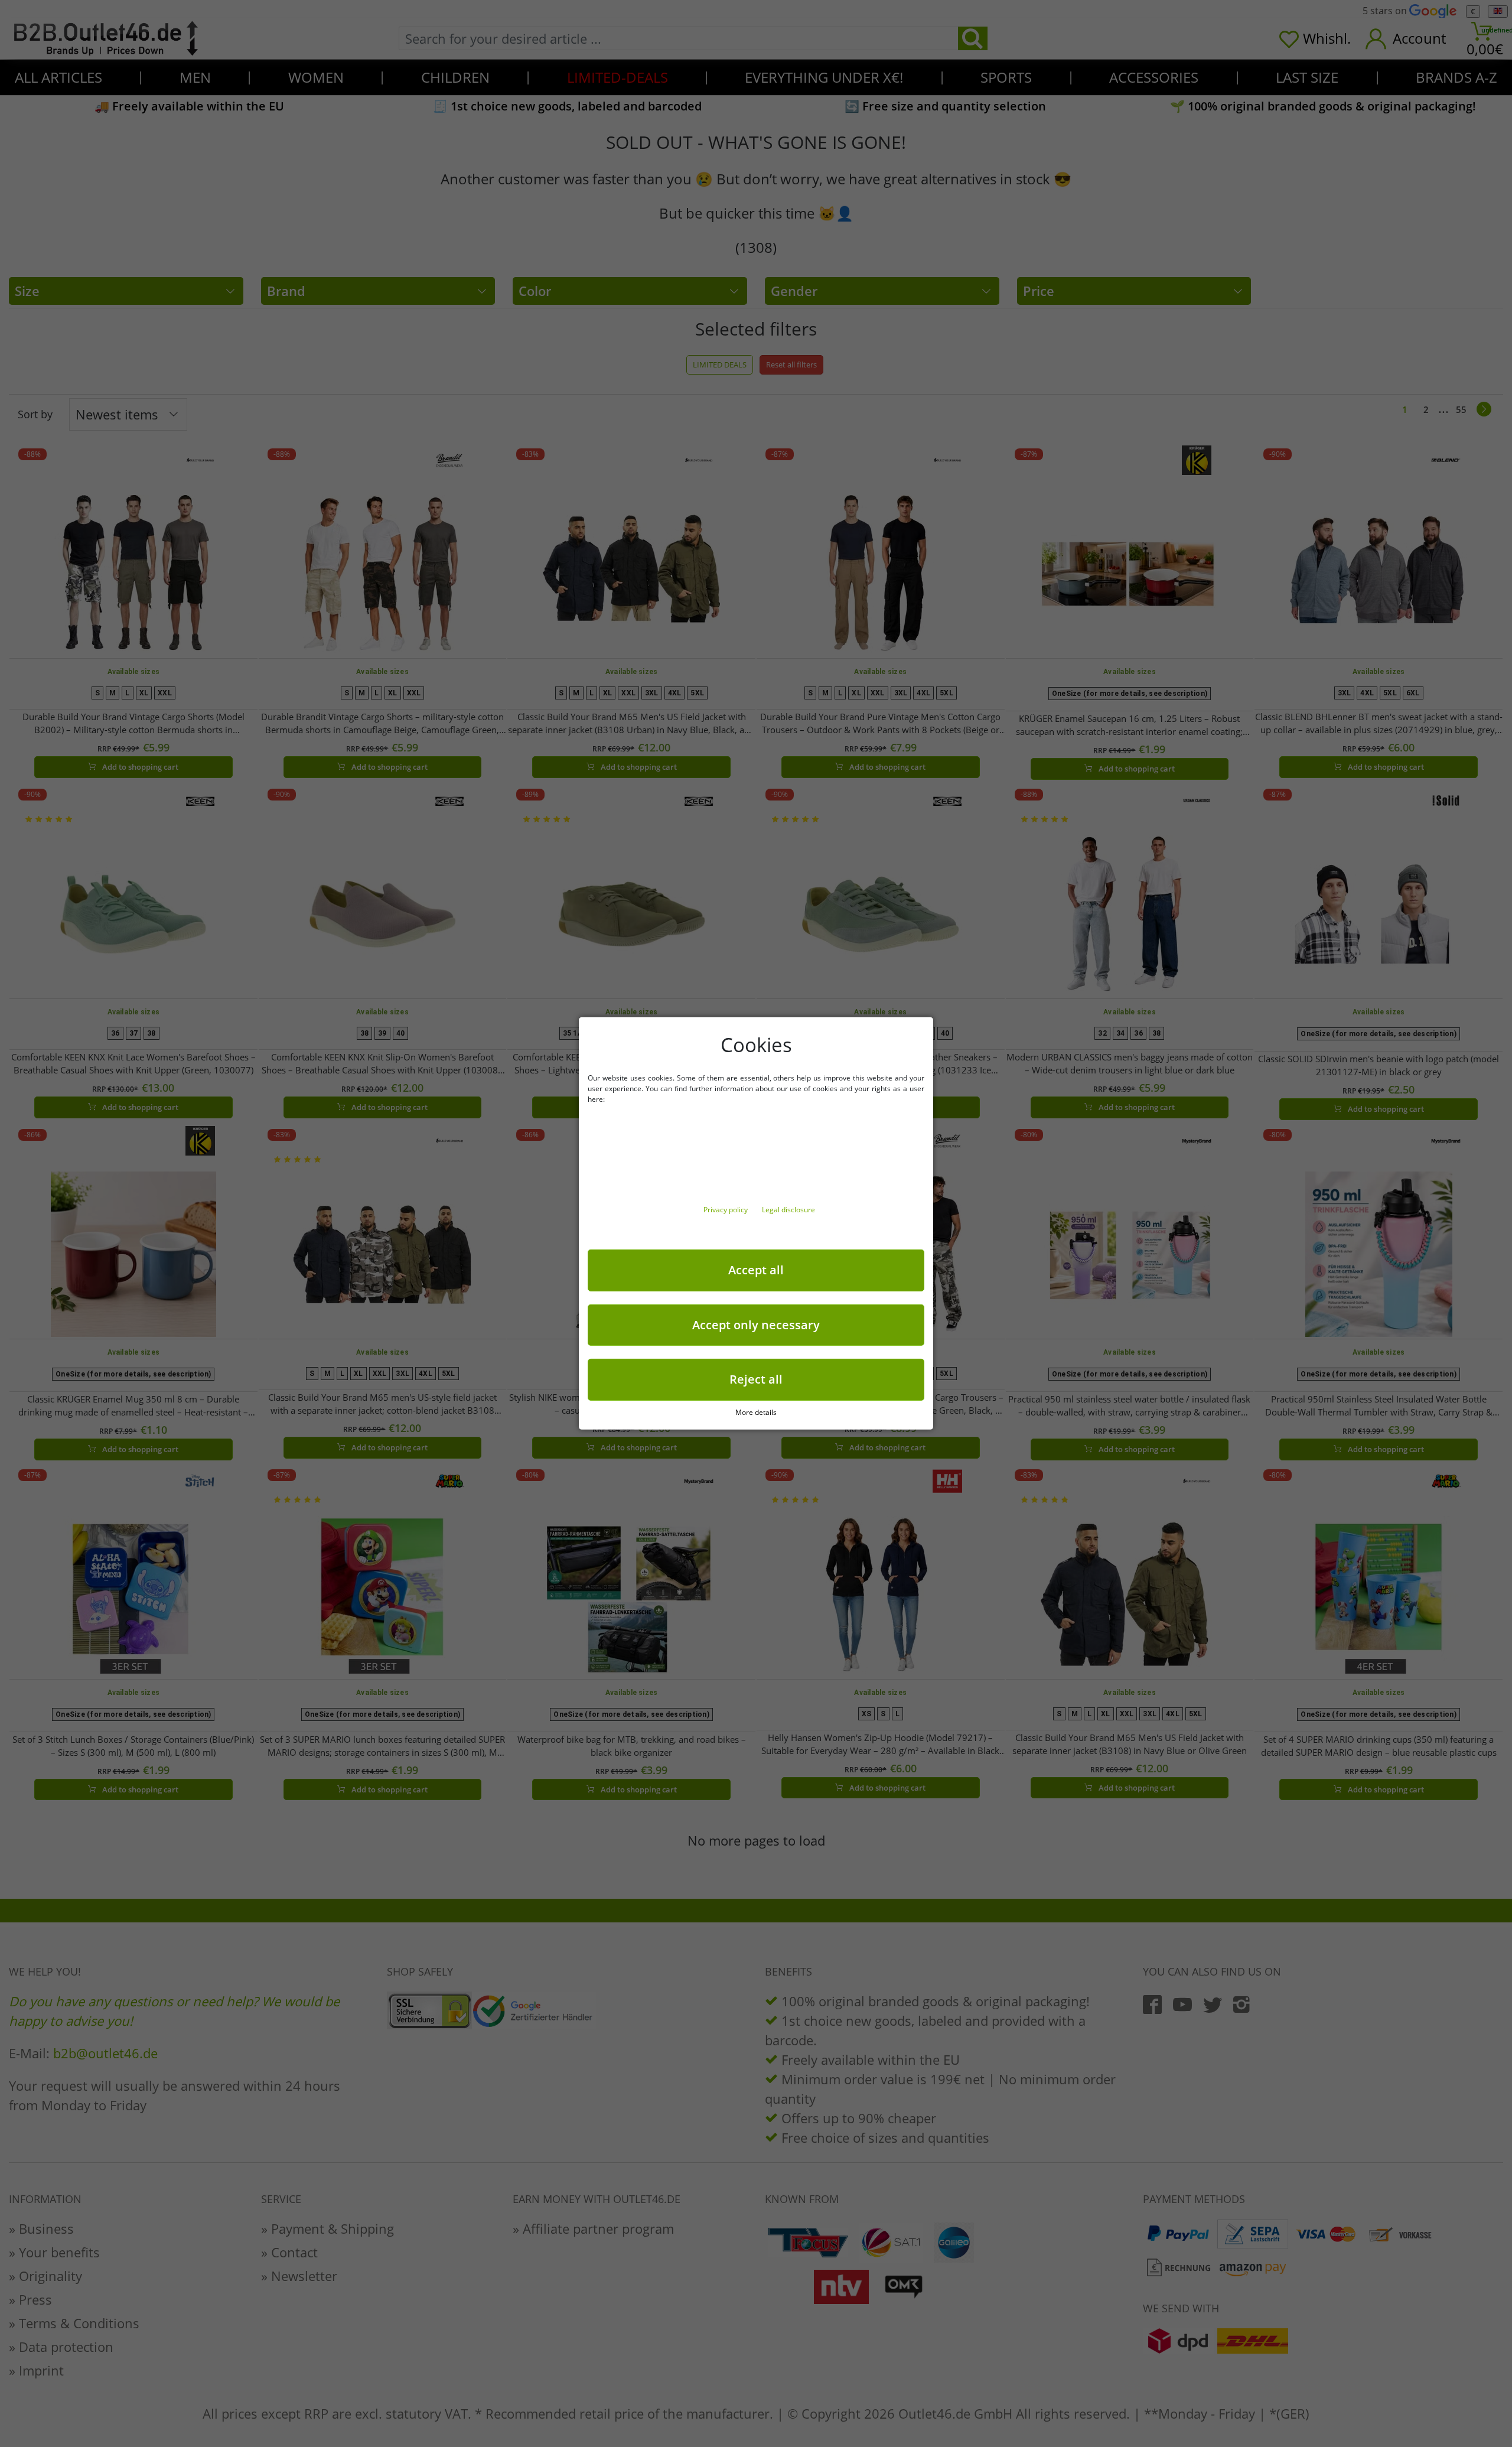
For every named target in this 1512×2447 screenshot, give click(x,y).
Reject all (756, 1379)
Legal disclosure (788, 1210)
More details (756, 1412)
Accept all (756, 1270)
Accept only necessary (756, 1324)
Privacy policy (726, 1210)
